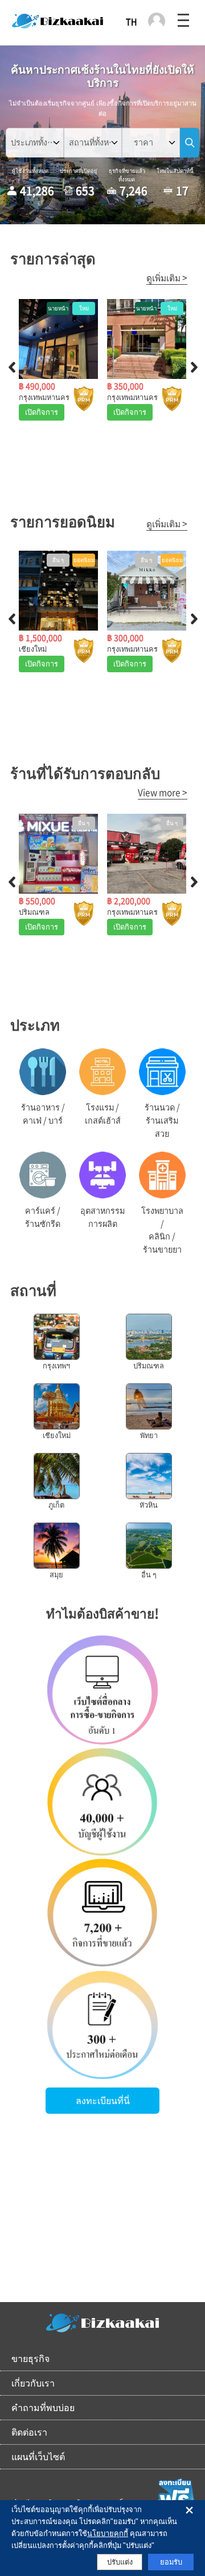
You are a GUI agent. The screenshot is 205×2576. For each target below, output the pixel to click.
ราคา (143, 142)
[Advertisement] (102, 2219)
